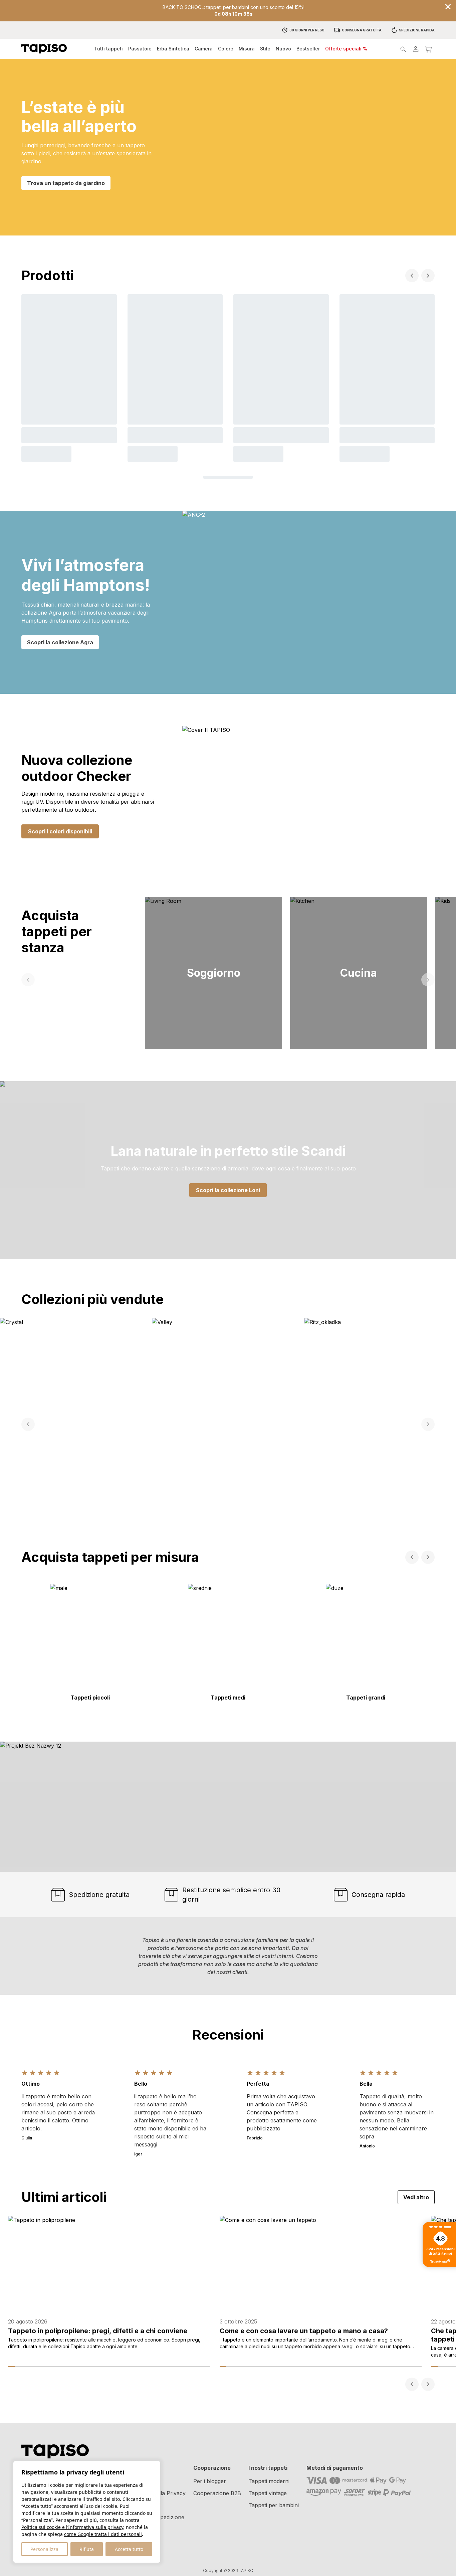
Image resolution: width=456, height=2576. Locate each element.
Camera (204, 49)
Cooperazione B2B (217, 2493)
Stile (265, 49)
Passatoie (140, 49)
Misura (247, 49)
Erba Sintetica (173, 49)
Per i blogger (210, 2481)
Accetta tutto (129, 2549)
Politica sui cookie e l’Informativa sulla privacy (72, 2527)
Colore (226, 49)
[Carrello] (428, 49)
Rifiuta (87, 2549)
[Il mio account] (416, 49)
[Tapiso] (44, 49)
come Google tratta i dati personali (103, 2534)
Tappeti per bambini (274, 2505)
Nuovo (283, 49)
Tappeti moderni (269, 2481)
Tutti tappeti (108, 49)
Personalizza (44, 2549)
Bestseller (308, 49)
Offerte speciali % (346, 49)
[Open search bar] (403, 49)
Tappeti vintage (268, 2493)
